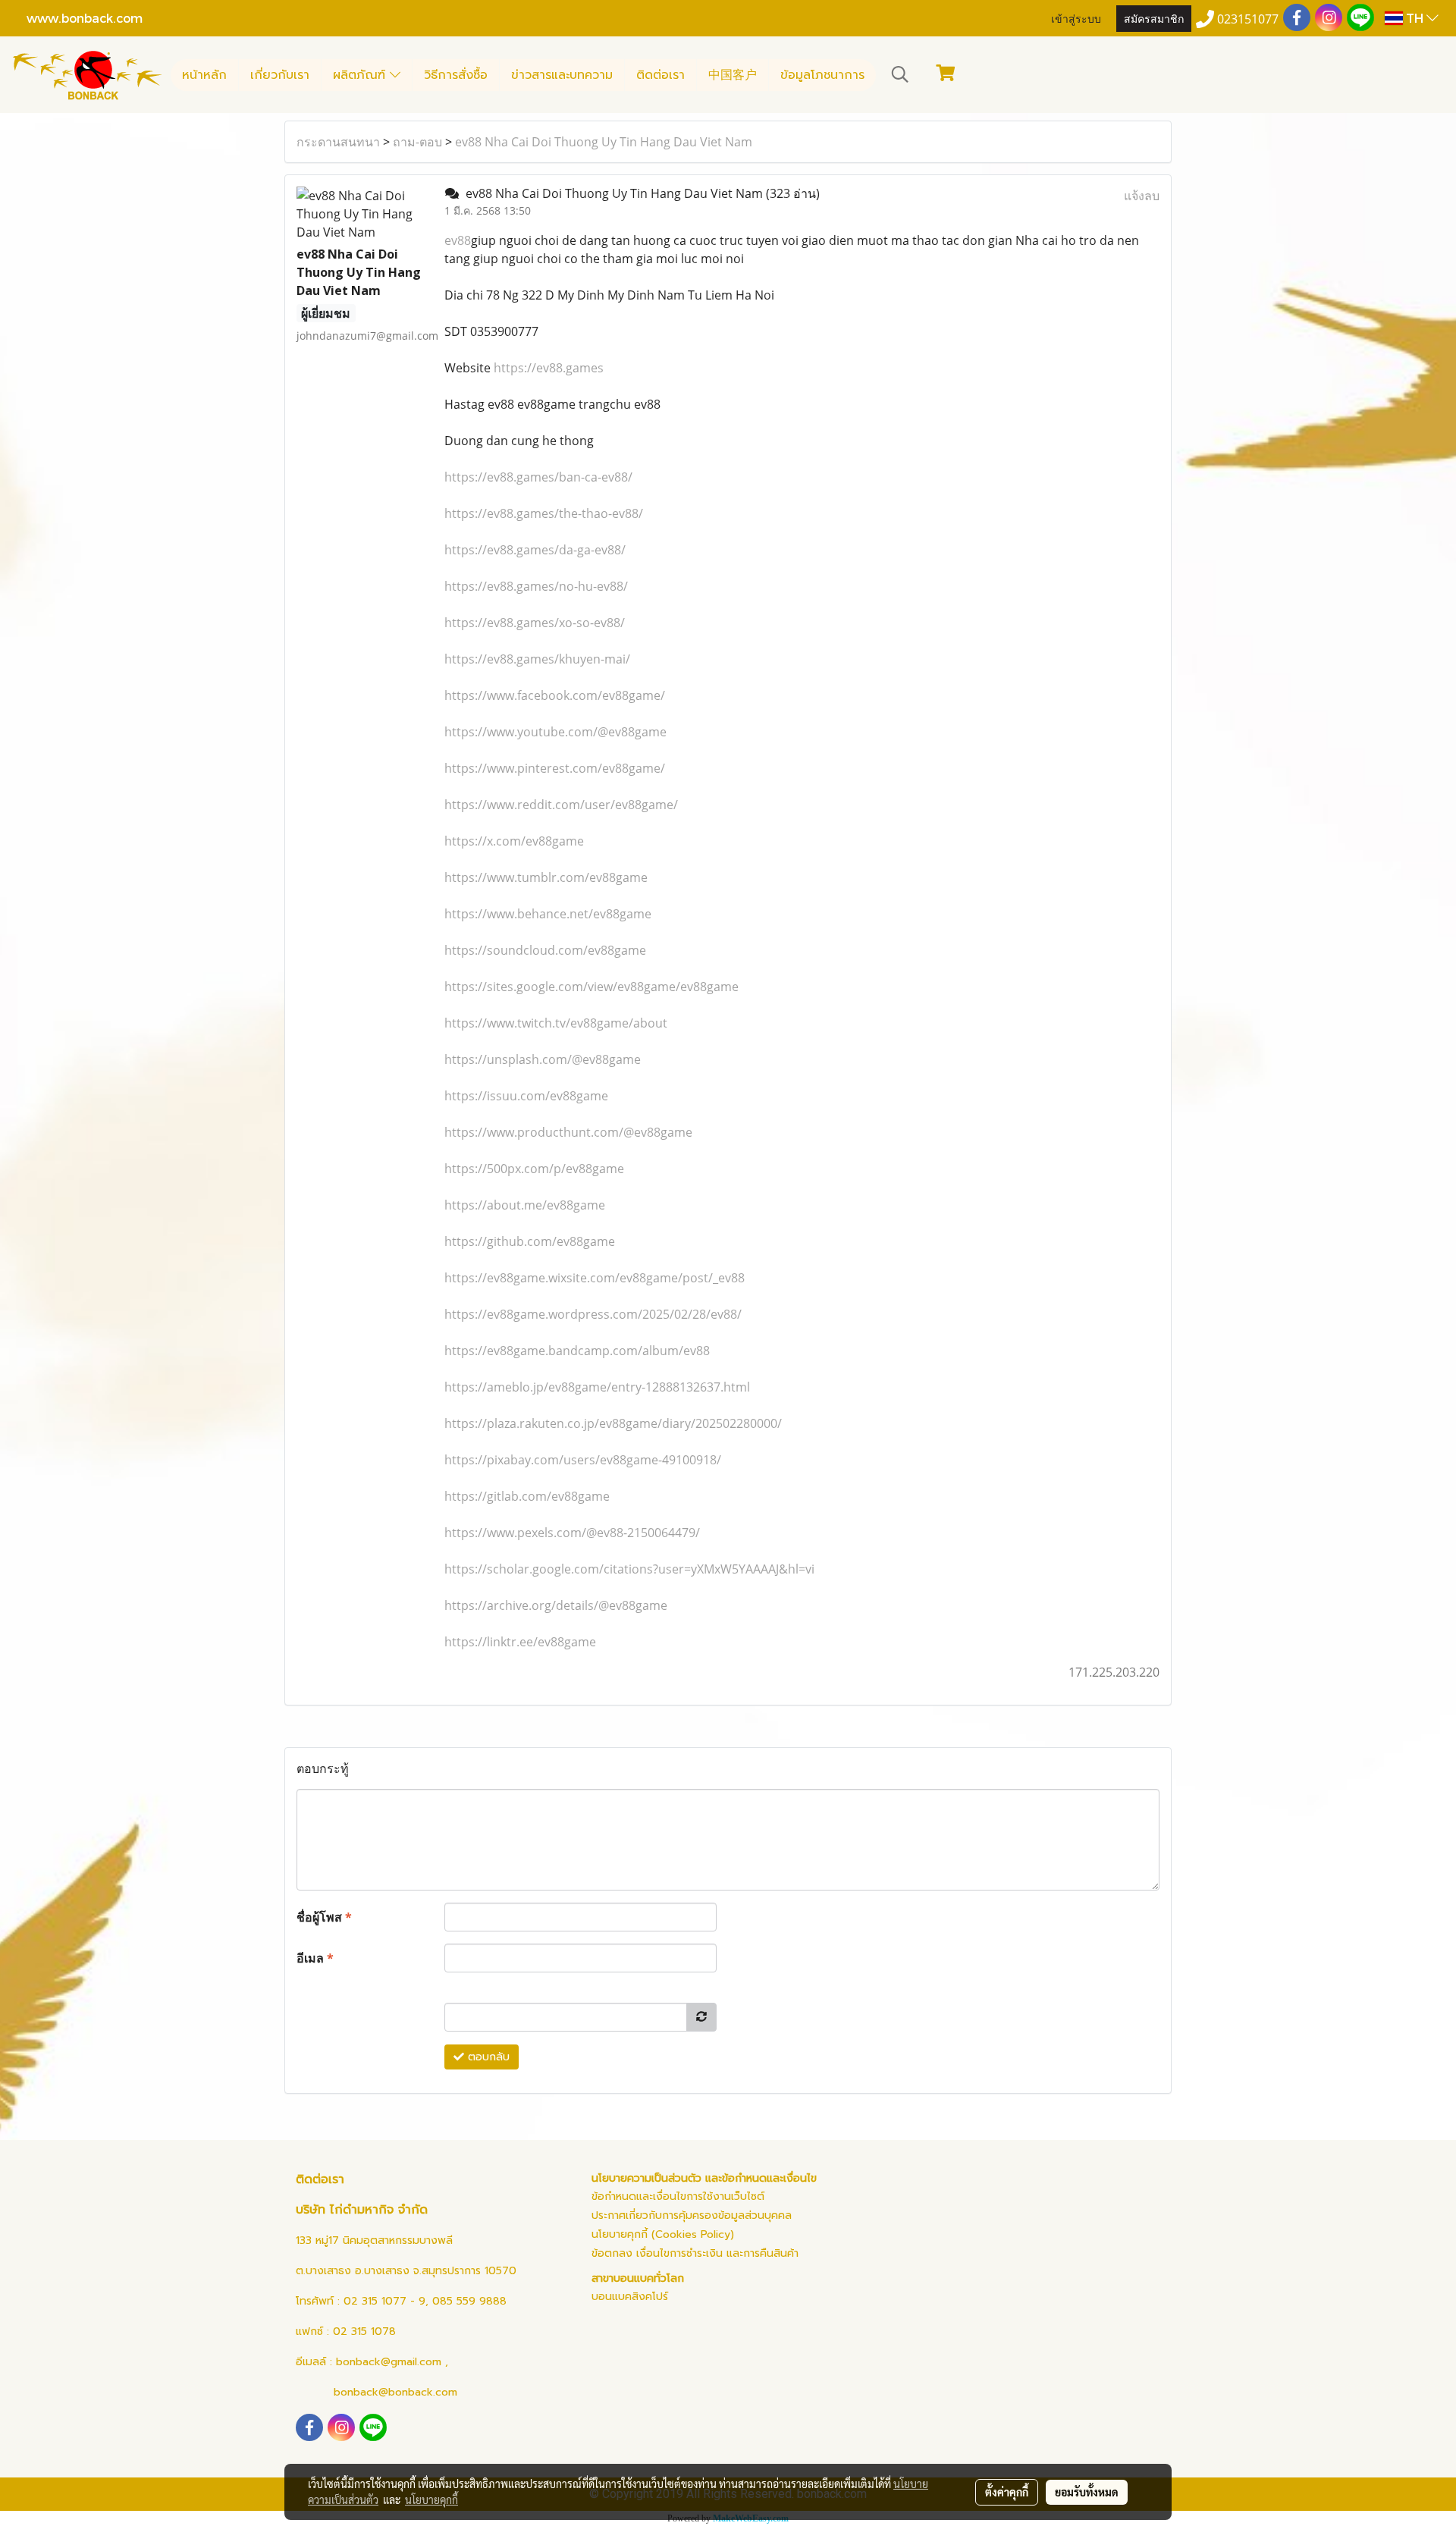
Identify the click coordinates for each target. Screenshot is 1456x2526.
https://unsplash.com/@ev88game (543, 1059)
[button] (900, 74)
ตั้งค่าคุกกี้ (1007, 2492)
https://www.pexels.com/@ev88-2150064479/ (572, 1533)
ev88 (458, 240)
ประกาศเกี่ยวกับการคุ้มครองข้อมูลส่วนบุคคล (692, 2215)
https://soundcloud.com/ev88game (545, 950)
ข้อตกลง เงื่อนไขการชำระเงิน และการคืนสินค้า (695, 2253)
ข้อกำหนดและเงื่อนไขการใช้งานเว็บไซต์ (678, 2197)
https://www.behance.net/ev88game (548, 914)
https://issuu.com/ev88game (526, 1096)
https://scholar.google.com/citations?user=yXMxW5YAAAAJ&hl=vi (629, 1569)
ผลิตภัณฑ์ (361, 75)
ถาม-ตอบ (417, 142)
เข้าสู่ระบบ (1076, 18)
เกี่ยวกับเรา (280, 75)
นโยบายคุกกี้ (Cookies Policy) (663, 2234)
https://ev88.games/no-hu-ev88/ (536, 586)
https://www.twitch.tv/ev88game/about (556, 1023)
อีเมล (315, 1958)
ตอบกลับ (487, 2057)
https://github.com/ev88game (530, 1241)
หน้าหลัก (204, 75)
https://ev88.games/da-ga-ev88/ (535, 550)
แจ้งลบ (1142, 196)
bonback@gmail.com (389, 2362)
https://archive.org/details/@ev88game (556, 1605)
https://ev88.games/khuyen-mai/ (537, 659)
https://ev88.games (549, 368)
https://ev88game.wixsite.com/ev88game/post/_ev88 (595, 1278)
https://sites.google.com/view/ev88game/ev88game (591, 987)
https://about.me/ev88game (525, 1205)
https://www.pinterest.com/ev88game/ (555, 768)
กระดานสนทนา (338, 142)
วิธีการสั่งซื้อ (456, 75)
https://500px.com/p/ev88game (534, 1169)
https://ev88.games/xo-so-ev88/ (535, 623)
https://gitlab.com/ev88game (527, 1496)
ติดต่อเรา (661, 75)
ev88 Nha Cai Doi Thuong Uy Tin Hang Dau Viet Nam (604, 142)
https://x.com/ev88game (514, 841)
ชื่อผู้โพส (324, 1917)
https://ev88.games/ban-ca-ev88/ (538, 477)
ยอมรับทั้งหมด (1087, 2492)
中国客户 (733, 75)
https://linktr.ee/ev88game (520, 1642)
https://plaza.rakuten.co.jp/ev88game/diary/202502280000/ (613, 1423)
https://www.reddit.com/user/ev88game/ (561, 805)
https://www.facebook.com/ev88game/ (555, 695)
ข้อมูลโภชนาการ (822, 75)
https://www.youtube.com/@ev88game (555, 732)
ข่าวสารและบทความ (562, 75)
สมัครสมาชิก (1154, 18)
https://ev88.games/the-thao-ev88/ (544, 513)
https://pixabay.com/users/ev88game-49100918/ (583, 1460)
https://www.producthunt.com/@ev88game (568, 1132)
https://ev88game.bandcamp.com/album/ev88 (577, 1351)
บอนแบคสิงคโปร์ (630, 2297)
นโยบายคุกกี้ (431, 2499)
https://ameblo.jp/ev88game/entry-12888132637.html (597, 1387)
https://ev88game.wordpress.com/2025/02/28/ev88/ (593, 1314)
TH (1415, 18)
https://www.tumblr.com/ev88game (546, 877)
